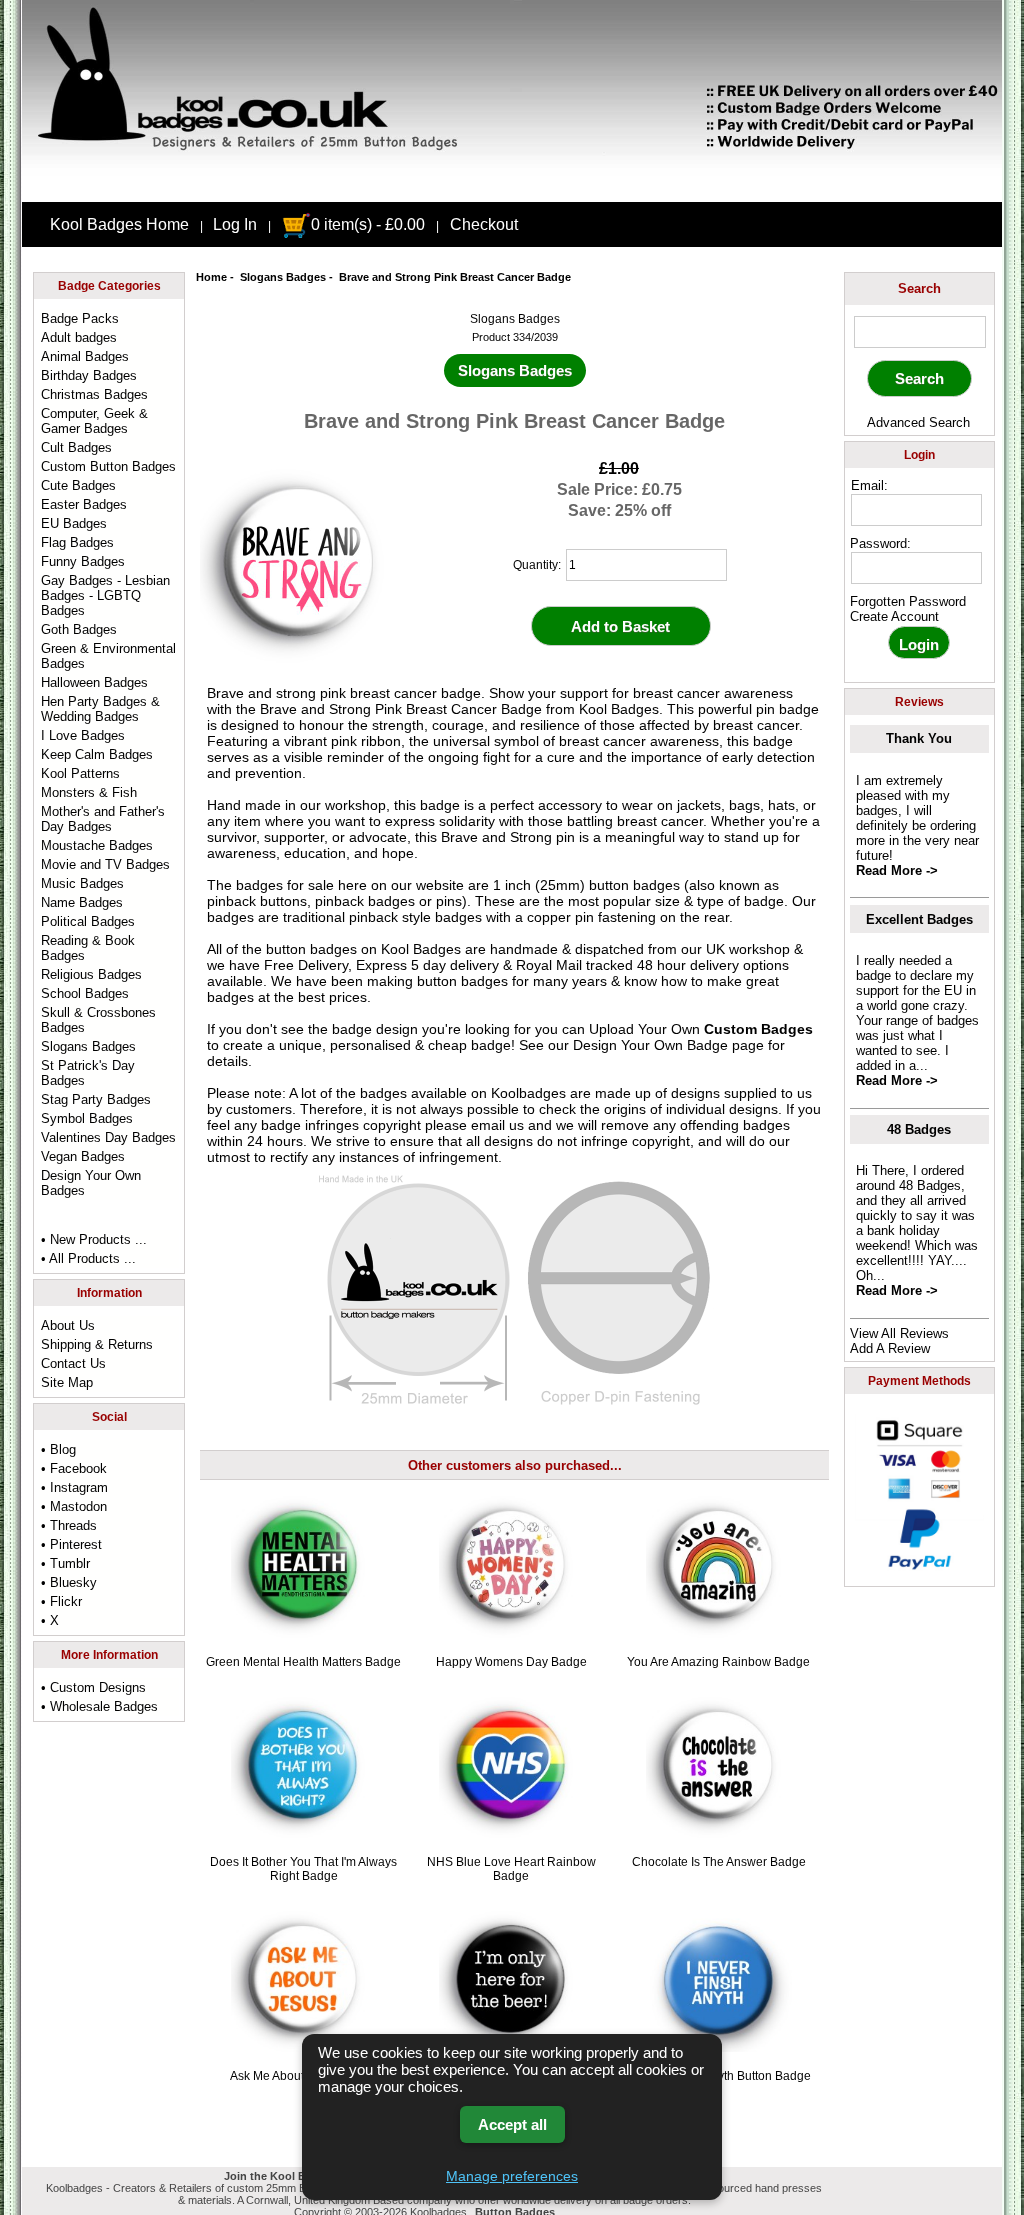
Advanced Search (918, 422)
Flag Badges (77, 542)
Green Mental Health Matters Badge (303, 1662)
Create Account (894, 616)
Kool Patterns (80, 773)
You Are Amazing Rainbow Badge (718, 1662)
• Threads (69, 1525)
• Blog (58, 1449)
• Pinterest (71, 1544)
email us (497, 1125)
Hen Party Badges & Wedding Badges (100, 709)
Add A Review (890, 1348)
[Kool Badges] (512, 185)
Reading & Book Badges (88, 948)
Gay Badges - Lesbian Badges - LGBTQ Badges (105, 595)
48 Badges (919, 1129)
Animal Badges (85, 356)
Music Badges (82, 883)
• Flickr (61, 1601)
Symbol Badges (87, 1118)
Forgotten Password (908, 601)
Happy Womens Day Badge (511, 1662)
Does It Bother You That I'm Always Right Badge (303, 1869)
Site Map (67, 1382)
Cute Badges (78, 485)
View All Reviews (899, 1333)
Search (919, 288)
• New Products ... (94, 1239)
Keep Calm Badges (97, 754)
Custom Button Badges (108, 466)
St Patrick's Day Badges (88, 1073)
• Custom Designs (93, 1687)
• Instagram (74, 1487)
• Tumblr (65, 1563)
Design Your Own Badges (91, 1183)
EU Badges (74, 523)
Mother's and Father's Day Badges (103, 819)
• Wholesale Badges (99, 1706)
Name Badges (82, 902)
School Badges (85, 993)
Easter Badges (84, 504)
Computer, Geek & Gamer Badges (94, 421)
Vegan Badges (83, 1156)
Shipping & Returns (97, 1344)
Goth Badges (79, 629)
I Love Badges (83, 735)
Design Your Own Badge (650, 1045)
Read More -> (897, 870)
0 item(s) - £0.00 (368, 224)
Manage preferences (512, 2176)
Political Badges (88, 921)
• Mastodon (74, 1506)
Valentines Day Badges (108, 1137)
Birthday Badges (89, 375)
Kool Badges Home (119, 224)
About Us (68, 1325)
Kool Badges (421, 949)
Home (211, 277)
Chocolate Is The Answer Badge (719, 1862)
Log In (235, 224)
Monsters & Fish (89, 792)
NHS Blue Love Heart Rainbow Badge (511, 1869)
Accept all (512, 2124)
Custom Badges (758, 1029)
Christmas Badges (94, 394)
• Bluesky (69, 1582)
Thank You (919, 738)
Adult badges (79, 337)
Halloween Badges (94, 682)
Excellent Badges (919, 919)
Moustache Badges (97, 845)
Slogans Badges (283, 277)
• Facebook (74, 1468)
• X (50, 1620)
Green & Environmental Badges (108, 656)
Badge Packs (80, 318)
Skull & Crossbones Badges (98, 1020)
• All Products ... (88, 1258)
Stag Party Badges (96, 1099)
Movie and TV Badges (105, 864)
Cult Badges (76, 447)
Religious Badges (91, 974)
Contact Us (73, 1363)
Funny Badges (83, 561)
